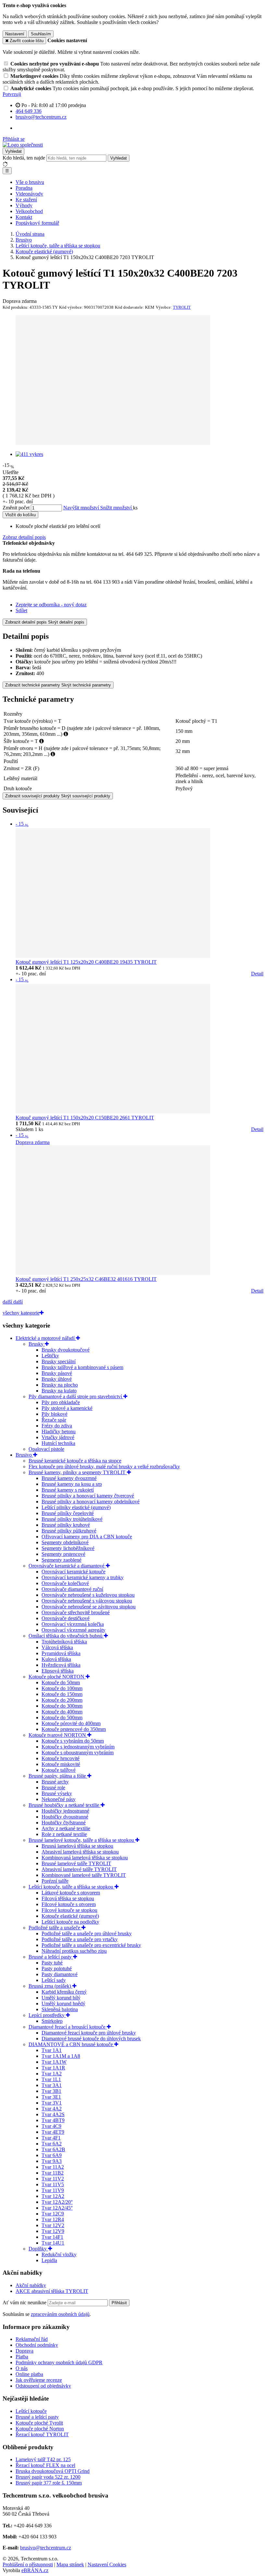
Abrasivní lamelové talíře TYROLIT (79, 1869)
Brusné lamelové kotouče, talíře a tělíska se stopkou (82, 1840)
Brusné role (53, 1788)
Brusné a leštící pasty (51, 1957)
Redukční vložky (59, 2254)
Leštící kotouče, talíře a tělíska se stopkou (72, 1887)
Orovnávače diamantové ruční (72, 1589)
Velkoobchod (29, 211)
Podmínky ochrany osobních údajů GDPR (59, 2362)
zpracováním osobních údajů (60, 2314)
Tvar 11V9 (53, 2190)
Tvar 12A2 (53, 2196)
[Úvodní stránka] (23, 145)
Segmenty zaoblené (61, 1560)
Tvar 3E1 (51, 2097)
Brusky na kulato (59, 1391)
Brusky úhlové (57, 1379)
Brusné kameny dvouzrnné (69, 1478)
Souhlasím (41, 34)
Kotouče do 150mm (62, 1694)
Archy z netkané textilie (66, 1828)
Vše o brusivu (30, 182)
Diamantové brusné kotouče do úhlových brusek (91, 2039)
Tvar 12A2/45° (57, 2208)
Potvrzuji (12, 94)
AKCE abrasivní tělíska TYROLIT (52, 2291)
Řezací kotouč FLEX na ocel (45, 2465)
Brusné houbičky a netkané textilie (65, 1805)
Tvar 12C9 (53, 2214)
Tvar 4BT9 (53, 2120)
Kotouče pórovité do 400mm (71, 1723)
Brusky (37, 1344)
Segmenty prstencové (63, 1554)
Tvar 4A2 (52, 2109)
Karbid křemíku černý (64, 1992)
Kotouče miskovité (61, 1764)
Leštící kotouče (31, 2411)
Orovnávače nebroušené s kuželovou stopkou (88, 1595)
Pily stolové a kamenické (67, 1408)
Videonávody (29, 194)
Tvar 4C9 (51, 2126)
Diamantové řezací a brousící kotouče (68, 2027)
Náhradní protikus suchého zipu (74, 1951)
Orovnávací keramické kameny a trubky (83, 1577)
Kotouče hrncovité (60, 1758)
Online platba (29, 2374)
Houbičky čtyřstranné (64, 1823)
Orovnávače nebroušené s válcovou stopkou (87, 1601)
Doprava (24, 2351)
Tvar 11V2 (53, 2179)
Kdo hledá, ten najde (24, 158)
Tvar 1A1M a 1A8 (61, 2056)
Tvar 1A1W (54, 2062)
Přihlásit (119, 2303)
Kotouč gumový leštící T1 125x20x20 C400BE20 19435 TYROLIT (86, 962)
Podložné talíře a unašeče (55, 1928)
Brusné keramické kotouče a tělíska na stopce (75, 1461)
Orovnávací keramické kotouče (73, 1572)
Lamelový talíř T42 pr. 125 (43, 2459)
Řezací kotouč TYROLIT (42, 2434)
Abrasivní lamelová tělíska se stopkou (80, 1852)
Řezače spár (54, 1420)
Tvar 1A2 (52, 2074)
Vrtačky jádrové (58, 1437)
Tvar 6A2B (53, 2149)
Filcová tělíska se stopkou (68, 1898)
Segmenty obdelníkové (65, 1542)
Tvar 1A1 (52, 2050)
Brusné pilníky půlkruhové (69, 1531)
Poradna (24, 188)
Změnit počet (16, 508)
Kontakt (24, 217)
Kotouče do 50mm (61, 1682)
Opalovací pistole (46, 1449)
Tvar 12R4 (53, 2219)
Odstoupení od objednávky (43, 2386)
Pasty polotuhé (57, 1968)
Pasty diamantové (60, 1974)
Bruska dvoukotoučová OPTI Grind (53, 2471)
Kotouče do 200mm (62, 1700)
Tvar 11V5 (53, 2184)
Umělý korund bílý (61, 1998)
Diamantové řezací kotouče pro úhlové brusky (89, 2033)
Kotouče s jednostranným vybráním (78, 1747)
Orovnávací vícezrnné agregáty (73, 1630)
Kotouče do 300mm (62, 1706)
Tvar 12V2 (53, 2225)
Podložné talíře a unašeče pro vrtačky (80, 1939)
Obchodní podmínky (37, 2345)
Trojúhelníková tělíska (64, 1642)
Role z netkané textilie (64, 1834)
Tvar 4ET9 (53, 2132)
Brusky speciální (59, 1361)
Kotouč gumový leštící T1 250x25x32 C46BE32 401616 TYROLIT (86, 1279)
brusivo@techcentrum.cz (46, 2548)
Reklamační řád (32, 2339)
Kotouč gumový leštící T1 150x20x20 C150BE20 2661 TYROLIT (85, 1118)
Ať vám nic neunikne (25, 2302)
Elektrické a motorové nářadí (46, 1338)
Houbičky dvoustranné (65, 1817)
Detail (257, 974)
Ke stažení (26, 200)
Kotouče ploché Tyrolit (39, 2423)
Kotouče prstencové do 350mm (74, 1729)
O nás (22, 2368)
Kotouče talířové (59, 1770)
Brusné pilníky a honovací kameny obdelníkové (91, 1502)
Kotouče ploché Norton (40, 2429)
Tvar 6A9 (52, 2155)
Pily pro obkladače (61, 1402)
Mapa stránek (70, 2564)
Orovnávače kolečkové (65, 1583)
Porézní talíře (55, 1881)
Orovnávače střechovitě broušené (76, 1612)
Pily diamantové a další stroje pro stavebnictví (76, 1396)
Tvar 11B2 (53, 2173)
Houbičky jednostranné (65, 1811)
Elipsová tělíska (58, 1671)
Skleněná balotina (60, 2009)
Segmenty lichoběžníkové (68, 1548)
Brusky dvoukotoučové (66, 1350)
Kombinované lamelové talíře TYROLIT (84, 1875)
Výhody (24, 205)
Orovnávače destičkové (66, 1618)
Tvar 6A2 (52, 2144)
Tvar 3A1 (52, 2085)
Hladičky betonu (59, 1431)
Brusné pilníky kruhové (66, 1525)
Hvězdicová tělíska (61, 1665)
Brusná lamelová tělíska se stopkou (77, 1846)
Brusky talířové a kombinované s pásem (82, 1367)
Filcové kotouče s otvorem (69, 1904)
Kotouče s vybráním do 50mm (73, 1741)
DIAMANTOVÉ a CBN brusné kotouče (71, 2044)
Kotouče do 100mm (62, 1688)
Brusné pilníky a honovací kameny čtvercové (88, 1496)
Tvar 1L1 (51, 2079)
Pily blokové (54, 1414)
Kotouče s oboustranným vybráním (78, 1753)
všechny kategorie (21, 1313)
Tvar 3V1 (52, 2103)
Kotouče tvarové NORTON (58, 1735)
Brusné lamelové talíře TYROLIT (76, 1863)
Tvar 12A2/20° (57, 2202)
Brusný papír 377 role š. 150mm (49, 2483)
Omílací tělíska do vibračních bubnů (66, 1636)
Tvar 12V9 (53, 2231)
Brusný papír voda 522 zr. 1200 (48, 2477)
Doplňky (38, 2249)
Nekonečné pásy (59, 1799)
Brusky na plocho (60, 1385)
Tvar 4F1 (51, 2138)
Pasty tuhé (52, 1963)
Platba (22, 2357)
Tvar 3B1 (51, 2091)
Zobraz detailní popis (24, 537)
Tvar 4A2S (53, 2114)
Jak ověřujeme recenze (39, 2380)
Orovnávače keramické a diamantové (67, 1566)
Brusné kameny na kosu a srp (72, 1484)
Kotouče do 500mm (62, 1717)
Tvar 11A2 (53, 2167)
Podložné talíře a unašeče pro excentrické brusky (91, 1945)
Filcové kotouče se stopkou (69, 1910)
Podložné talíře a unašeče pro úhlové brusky (87, 1933)
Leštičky (50, 1356)
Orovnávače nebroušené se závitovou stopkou (89, 1607)
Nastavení (15, 34)
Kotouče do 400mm (62, 1712)
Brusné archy (55, 1782)
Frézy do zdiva (57, 1426)
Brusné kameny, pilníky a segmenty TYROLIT (78, 1472)
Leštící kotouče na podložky (70, 1922)
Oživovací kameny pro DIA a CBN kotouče (87, 1537)
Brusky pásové (57, 1373)
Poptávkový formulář (37, 223)
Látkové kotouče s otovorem (71, 1893)
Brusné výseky (57, 1793)
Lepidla (49, 2260)
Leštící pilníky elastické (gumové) (76, 1507)
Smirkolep (52, 2021)
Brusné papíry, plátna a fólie (58, 1776)
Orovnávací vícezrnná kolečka (73, 1624)
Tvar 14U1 (53, 2243)
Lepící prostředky (47, 2015)
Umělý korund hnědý (63, 2004)
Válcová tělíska (57, 1647)
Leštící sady (54, 1980)
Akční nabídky (31, 2285)
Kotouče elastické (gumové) (70, 1916)
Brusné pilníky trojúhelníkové (72, 1519)
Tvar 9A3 (52, 2161)
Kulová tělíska (56, 1659)
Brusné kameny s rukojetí (68, 1490)
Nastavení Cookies (107, 2564)
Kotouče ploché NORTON (57, 1677)
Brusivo (24, 1455)
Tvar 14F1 (52, 2237)
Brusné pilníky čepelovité (68, 1513)
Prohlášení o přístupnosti (28, 2564)
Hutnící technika (58, 1443)
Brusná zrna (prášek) (50, 1986)
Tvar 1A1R (53, 2068)
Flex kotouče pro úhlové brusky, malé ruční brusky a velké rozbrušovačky (104, 1467)
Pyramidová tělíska (61, 1653)
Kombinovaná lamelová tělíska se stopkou (85, 1858)
